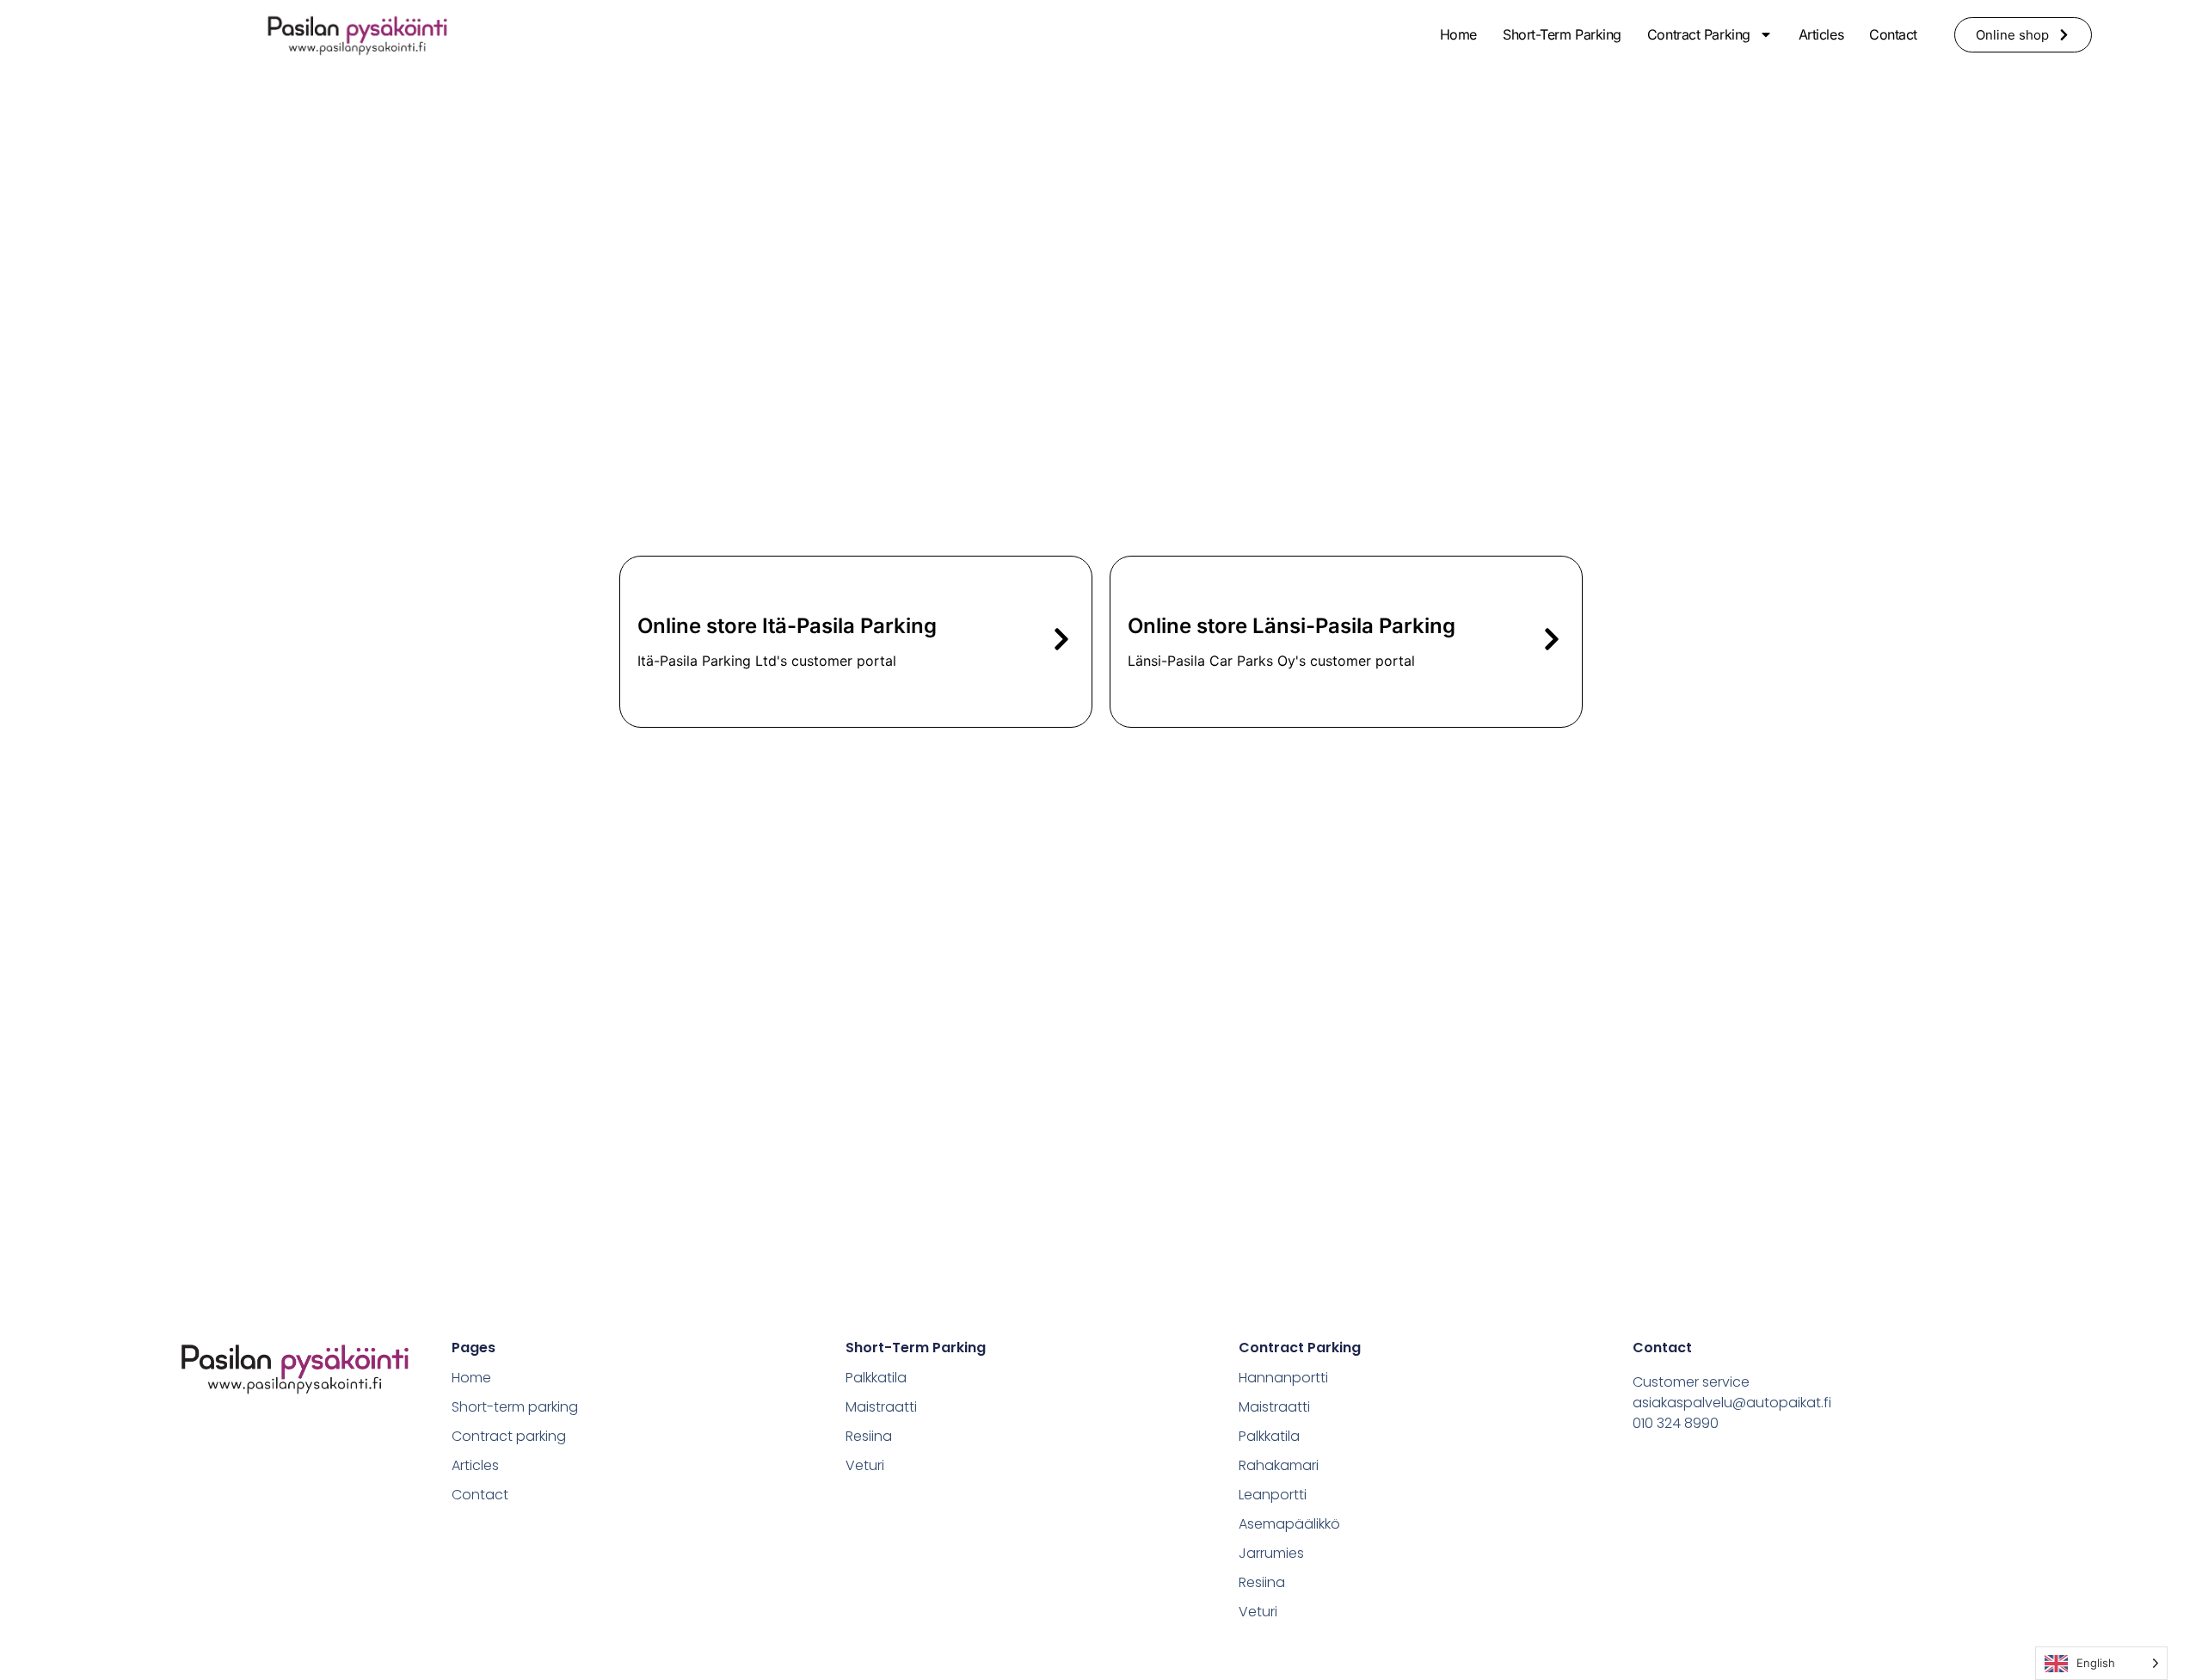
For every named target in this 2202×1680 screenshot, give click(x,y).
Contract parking (1699, 34)
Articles (1821, 34)
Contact (1893, 34)
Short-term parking (1562, 34)
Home (1458, 34)
